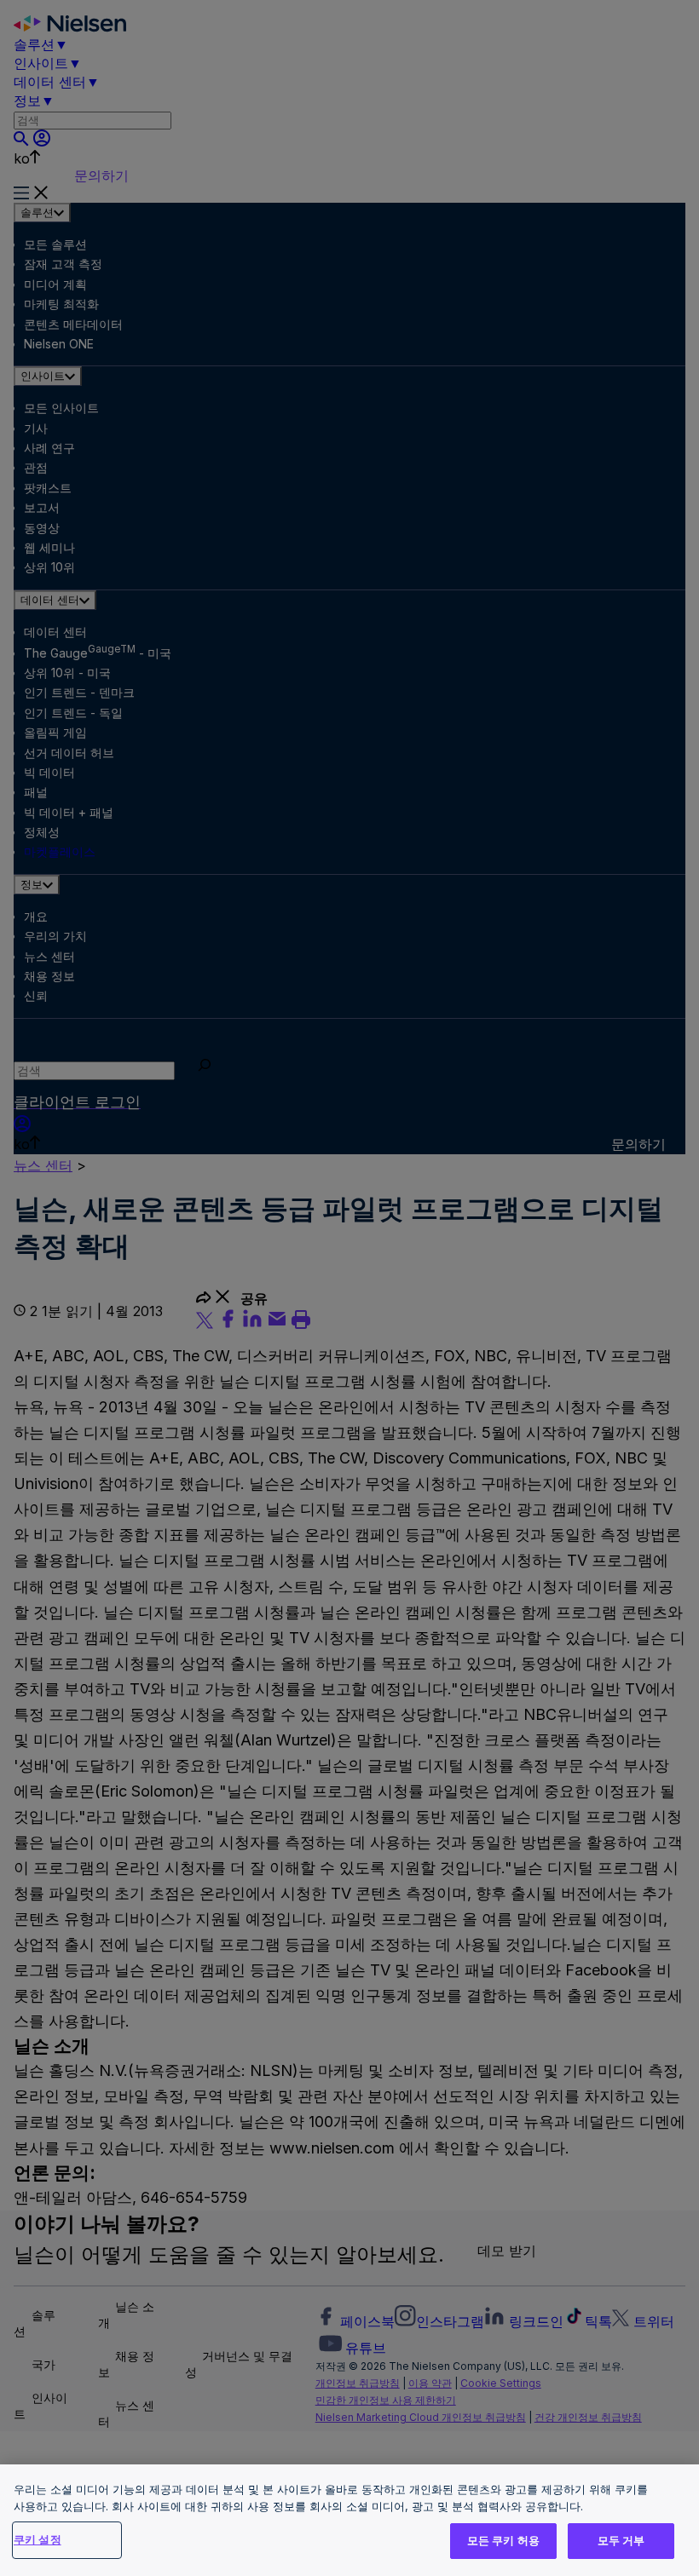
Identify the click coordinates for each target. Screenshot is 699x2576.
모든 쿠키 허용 (503, 2540)
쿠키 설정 (38, 2539)
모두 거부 (621, 2540)
